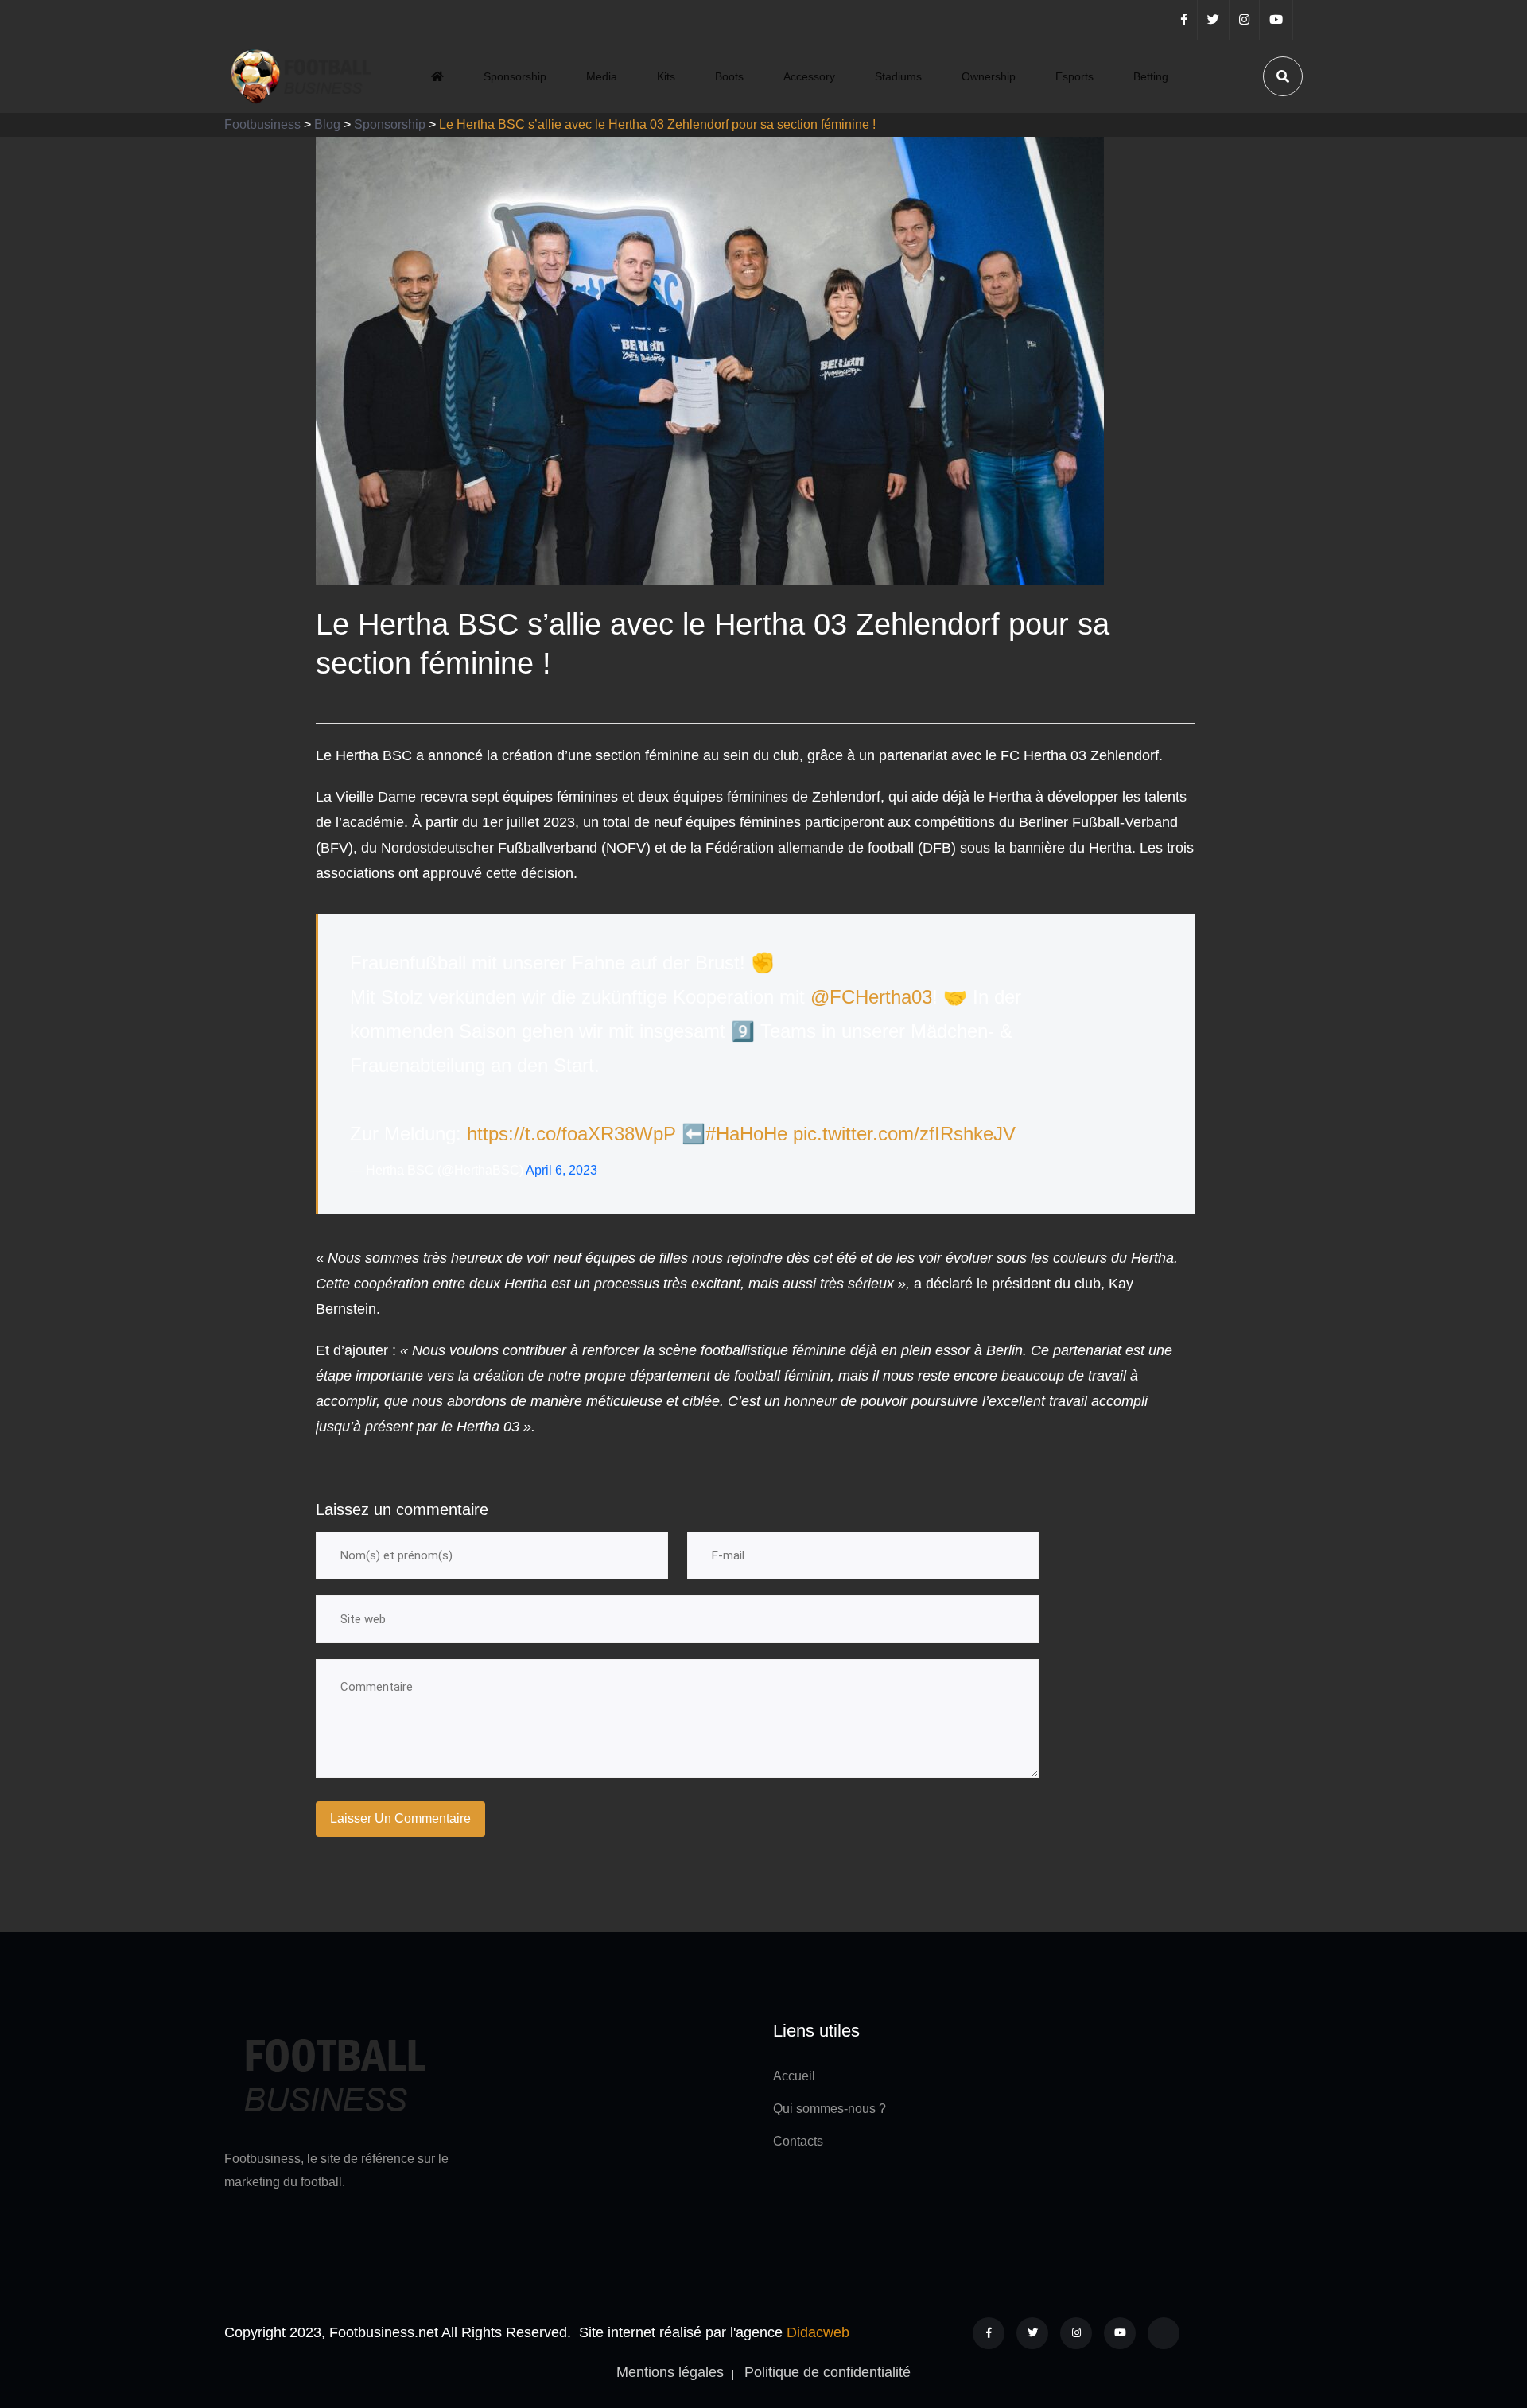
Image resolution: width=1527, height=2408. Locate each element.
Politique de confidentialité (828, 2372)
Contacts (798, 2141)
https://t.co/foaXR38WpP (571, 1134)
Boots (729, 76)
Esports (1074, 76)
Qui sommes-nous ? (830, 2109)
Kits (666, 76)
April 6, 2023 (561, 1170)
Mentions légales (670, 2372)
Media (602, 76)
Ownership (989, 76)
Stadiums (898, 76)
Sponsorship (515, 76)
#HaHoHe (746, 1134)
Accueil (794, 2076)
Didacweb (818, 2332)
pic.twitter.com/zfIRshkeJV (904, 1134)
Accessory (809, 76)
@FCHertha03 (871, 997)
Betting (1151, 76)
